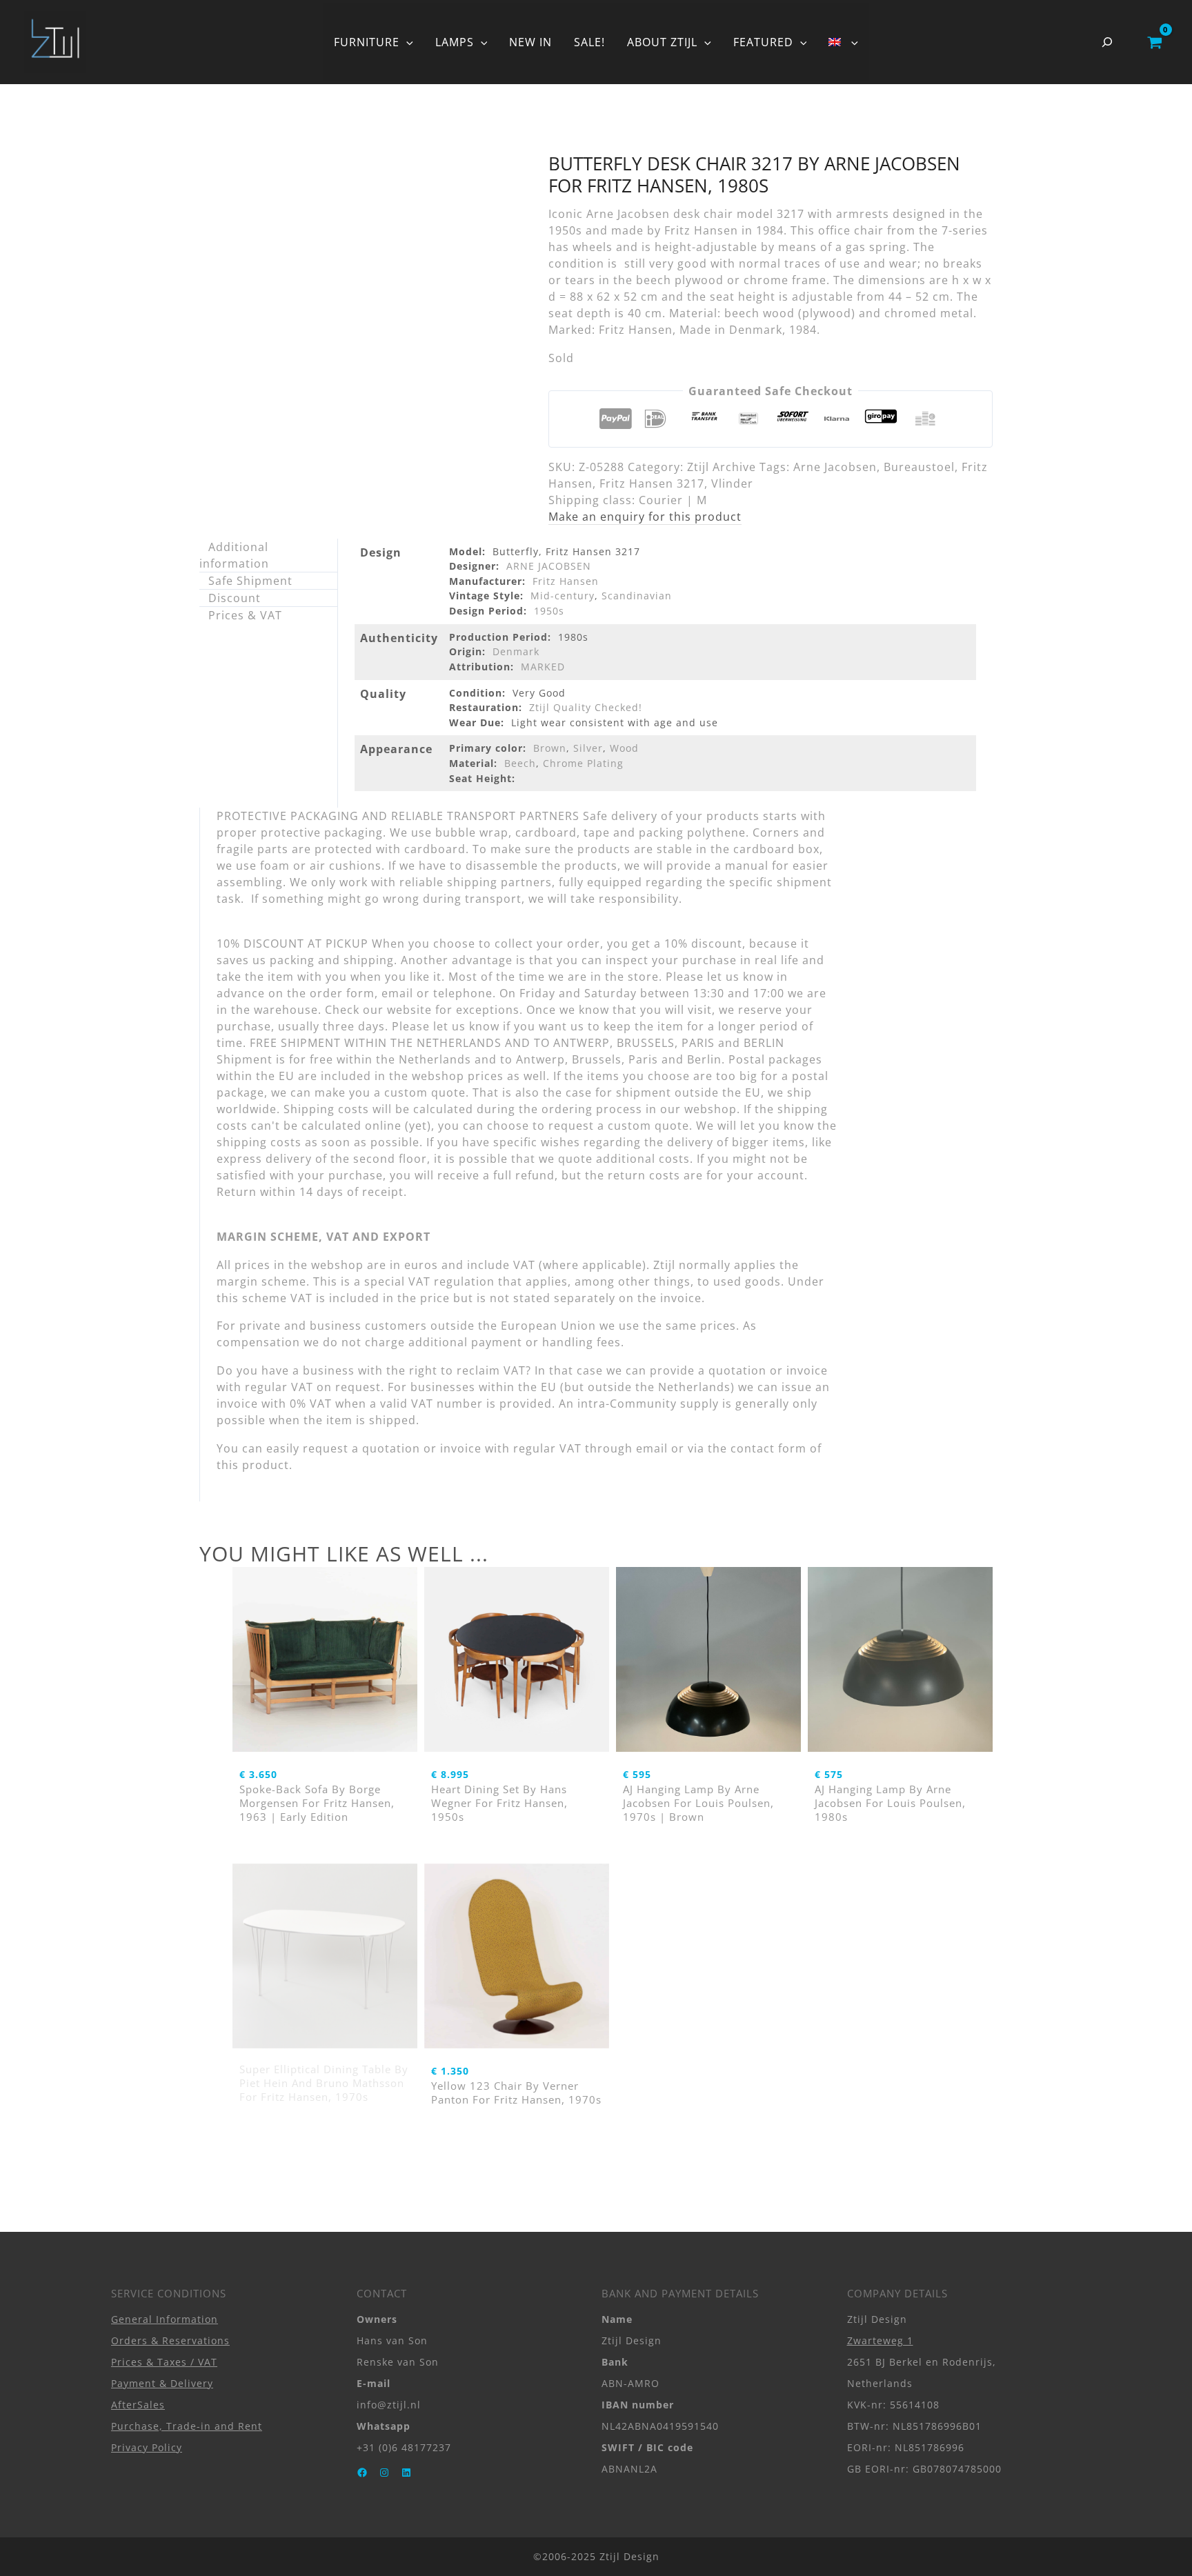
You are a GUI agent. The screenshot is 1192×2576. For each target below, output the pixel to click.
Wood (624, 748)
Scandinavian (637, 596)
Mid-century (563, 596)
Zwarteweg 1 (880, 2340)
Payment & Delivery (162, 2383)
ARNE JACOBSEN (549, 566)
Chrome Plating (583, 763)
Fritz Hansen (566, 581)
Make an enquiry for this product (645, 517)
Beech (520, 763)
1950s (549, 611)
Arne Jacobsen (835, 467)
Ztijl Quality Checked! (586, 707)
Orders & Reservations (170, 2340)
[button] (406, 42)
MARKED (543, 667)
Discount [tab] (235, 598)
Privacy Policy (147, 2447)
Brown (550, 748)
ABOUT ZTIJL (662, 42)
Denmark (516, 651)
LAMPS (455, 42)
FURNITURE (367, 42)
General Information (165, 2319)
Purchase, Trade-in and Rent (187, 2426)
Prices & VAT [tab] (245, 615)
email (652, 1448)
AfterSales (138, 2405)
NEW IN (530, 42)
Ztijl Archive (722, 467)
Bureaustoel (919, 467)
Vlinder (732, 483)
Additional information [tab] (234, 555)
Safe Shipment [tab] (250, 581)
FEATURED (763, 42)
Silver (588, 748)
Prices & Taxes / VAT (164, 2362)
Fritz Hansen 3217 (652, 483)
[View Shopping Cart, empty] (1154, 42)
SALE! (589, 42)
